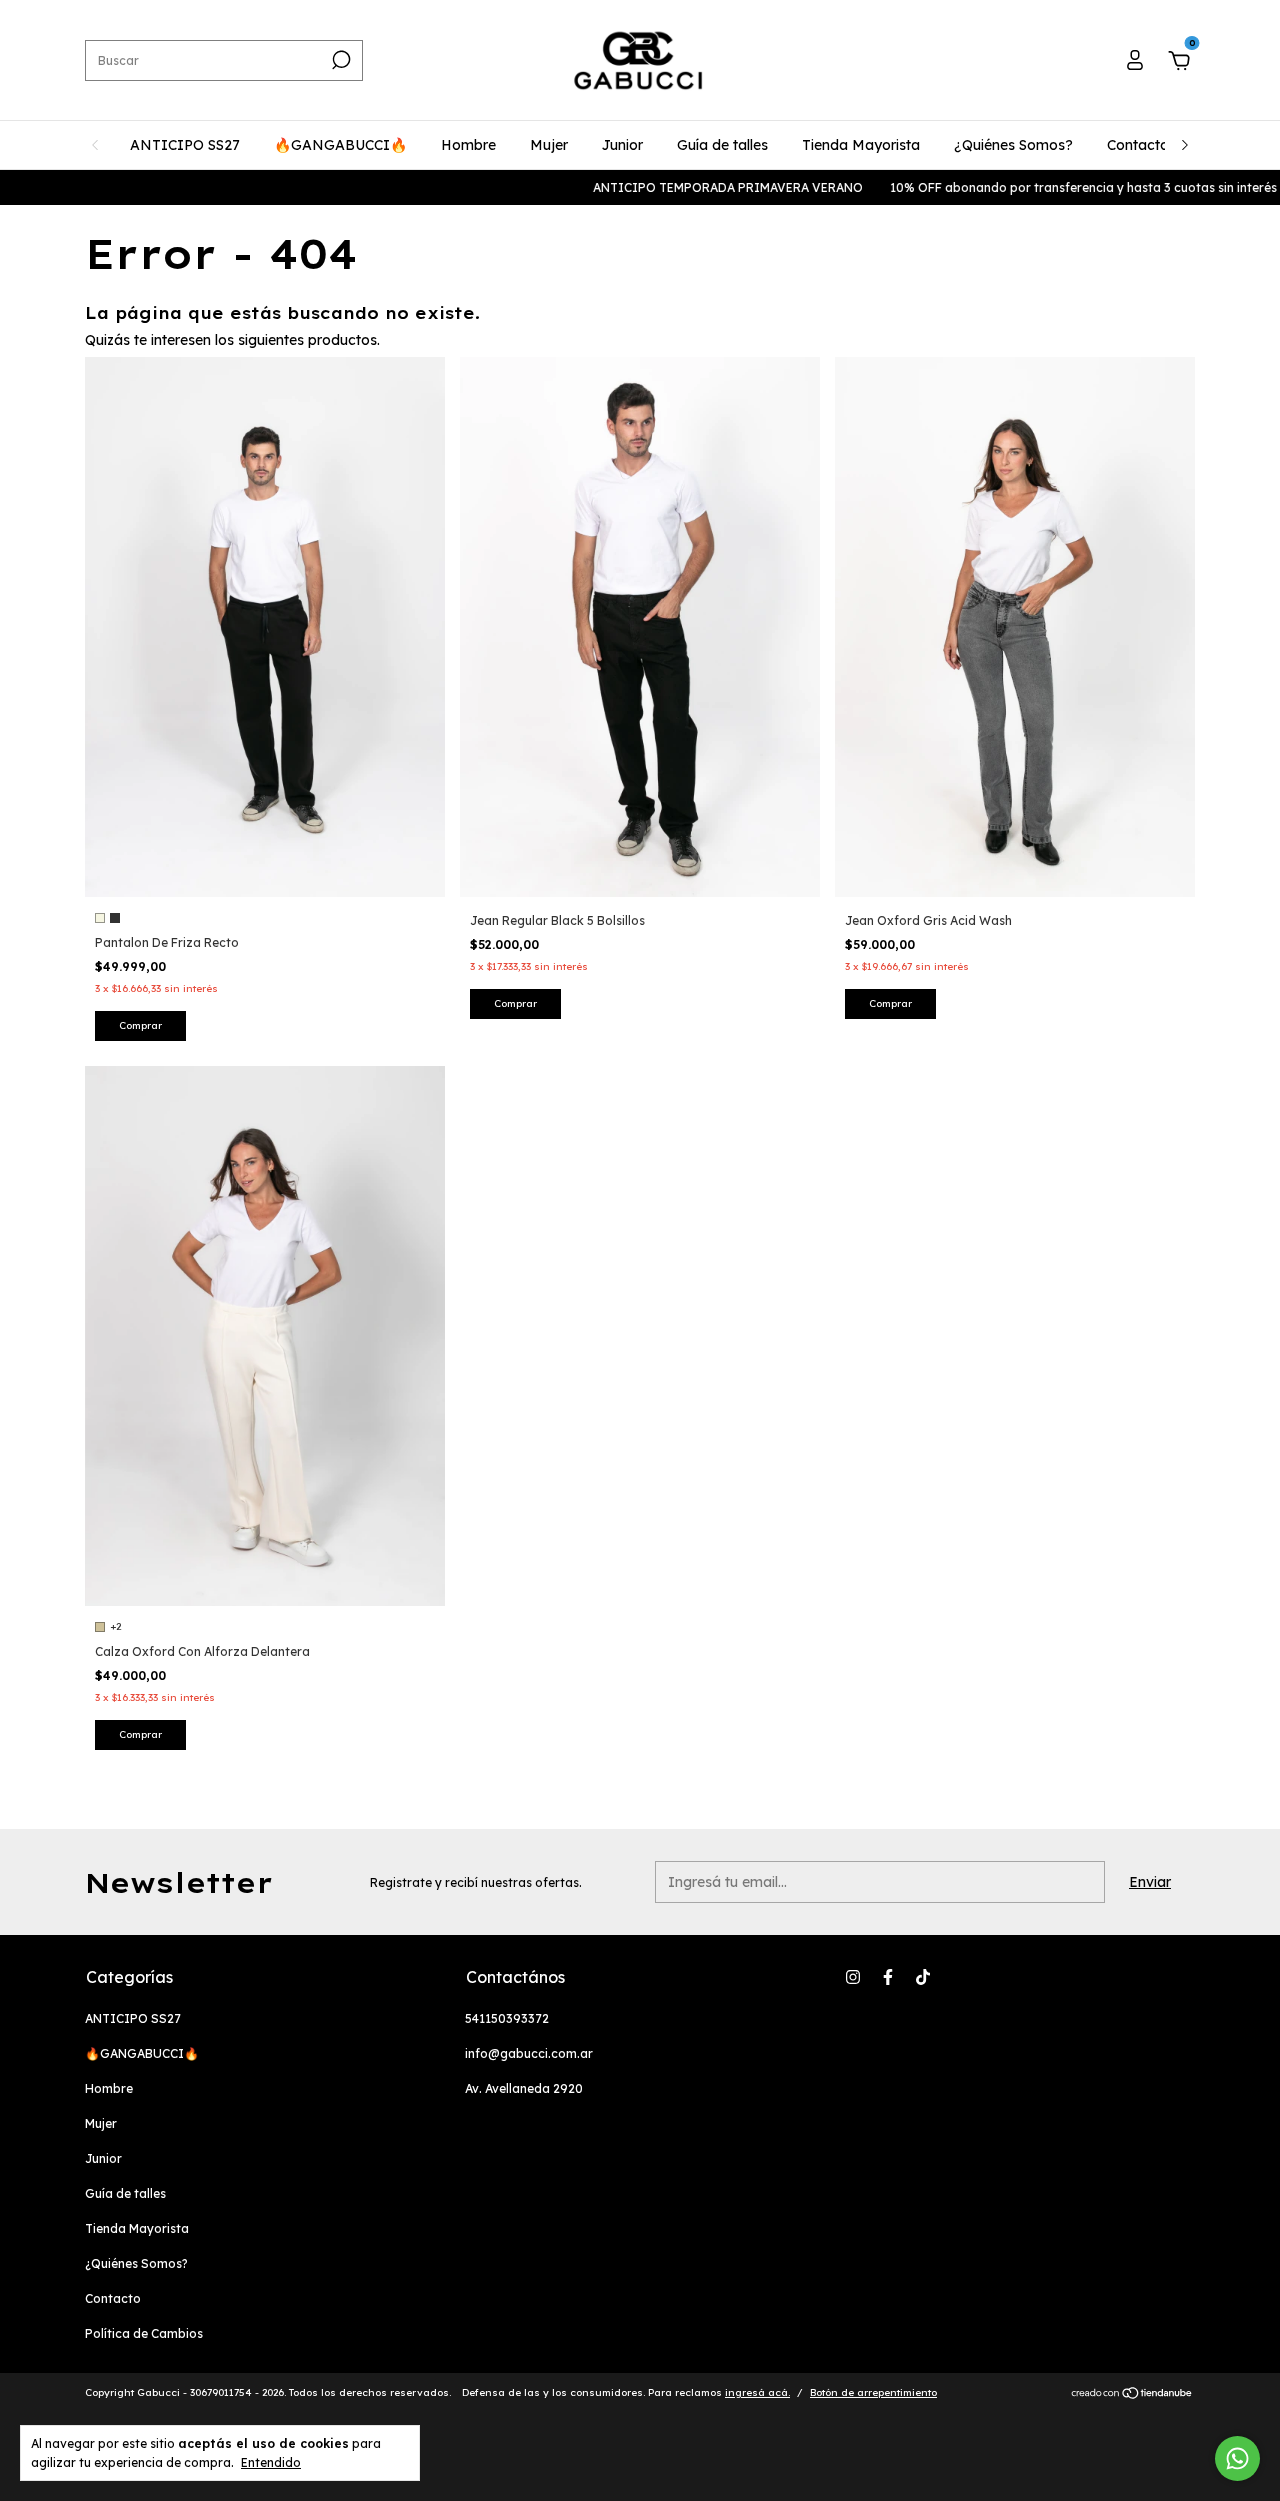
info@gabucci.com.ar (529, 2053)
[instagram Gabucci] (853, 1977)
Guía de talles (722, 145)
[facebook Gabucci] (888, 1977)
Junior (622, 145)
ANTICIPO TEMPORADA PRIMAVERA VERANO (691, 187)
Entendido (271, 2462)
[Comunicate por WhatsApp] (1237, 2458)
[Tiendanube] (1132, 2395)
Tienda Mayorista (861, 145)
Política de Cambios (144, 2333)
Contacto (1138, 145)
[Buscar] (339, 60)
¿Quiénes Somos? (1013, 145)
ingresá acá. (757, 2392)
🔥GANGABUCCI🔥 (340, 145)
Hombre (468, 145)
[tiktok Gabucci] (923, 1977)
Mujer (549, 145)
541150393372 (507, 2018)
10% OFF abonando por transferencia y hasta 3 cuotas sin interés (1047, 187)
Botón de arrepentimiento (873, 2392)
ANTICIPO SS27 (185, 145)
